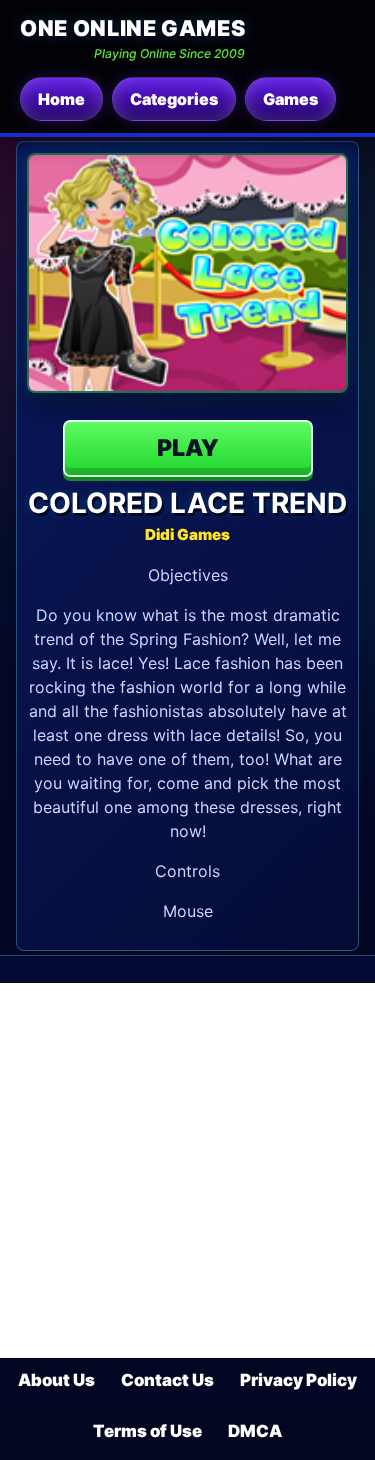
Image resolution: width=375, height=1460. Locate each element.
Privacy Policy (298, 1380)
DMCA (255, 1431)
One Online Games (132, 28)
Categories (174, 99)
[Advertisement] (187, 1170)
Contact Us (167, 1380)
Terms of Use (147, 1431)
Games (290, 99)
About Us (56, 1380)
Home (61, 99)
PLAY (188, 448)
